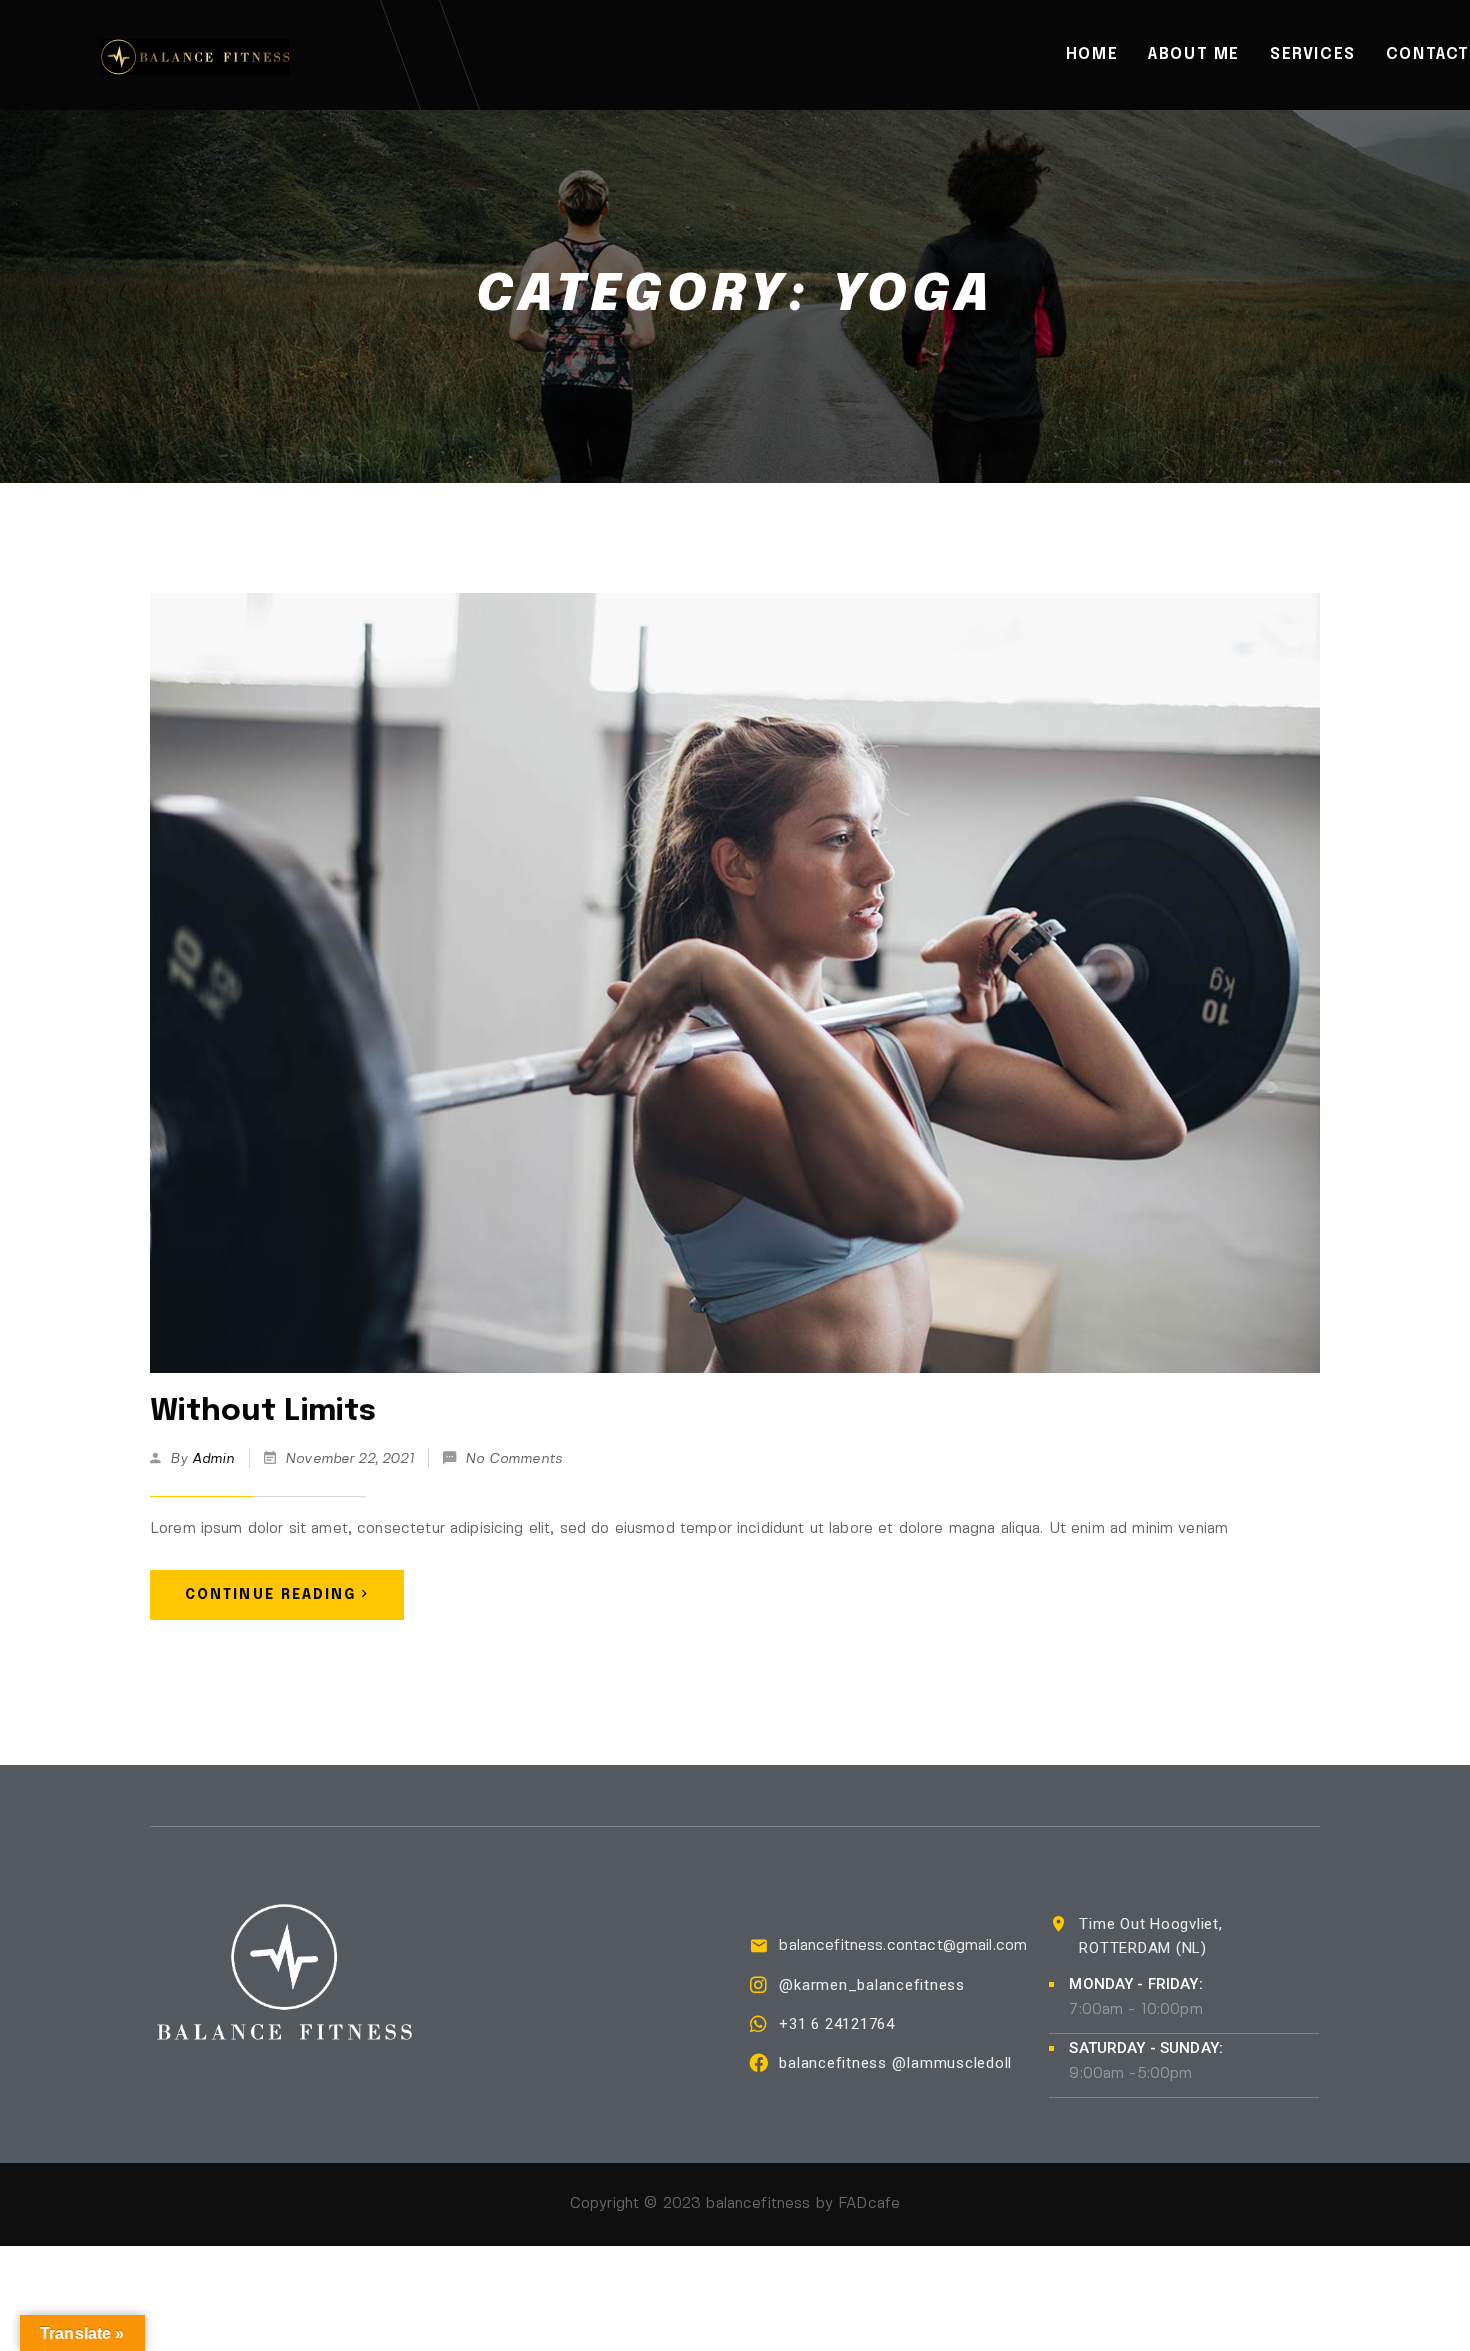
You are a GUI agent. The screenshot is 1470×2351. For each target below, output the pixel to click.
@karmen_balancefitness (872, 1985)
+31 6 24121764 (837, 2024)
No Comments (513, 1459)
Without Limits (263, 1411)
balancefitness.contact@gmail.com (903, 1946)
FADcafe (869, 2204)
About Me (1194, 54)
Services (1313, 54)
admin (213, 1459)
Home (1092, 54)
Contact (1428, 54)
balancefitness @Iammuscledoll (895, 2063)
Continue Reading (271, 1595)
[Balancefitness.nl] (195, 55)
